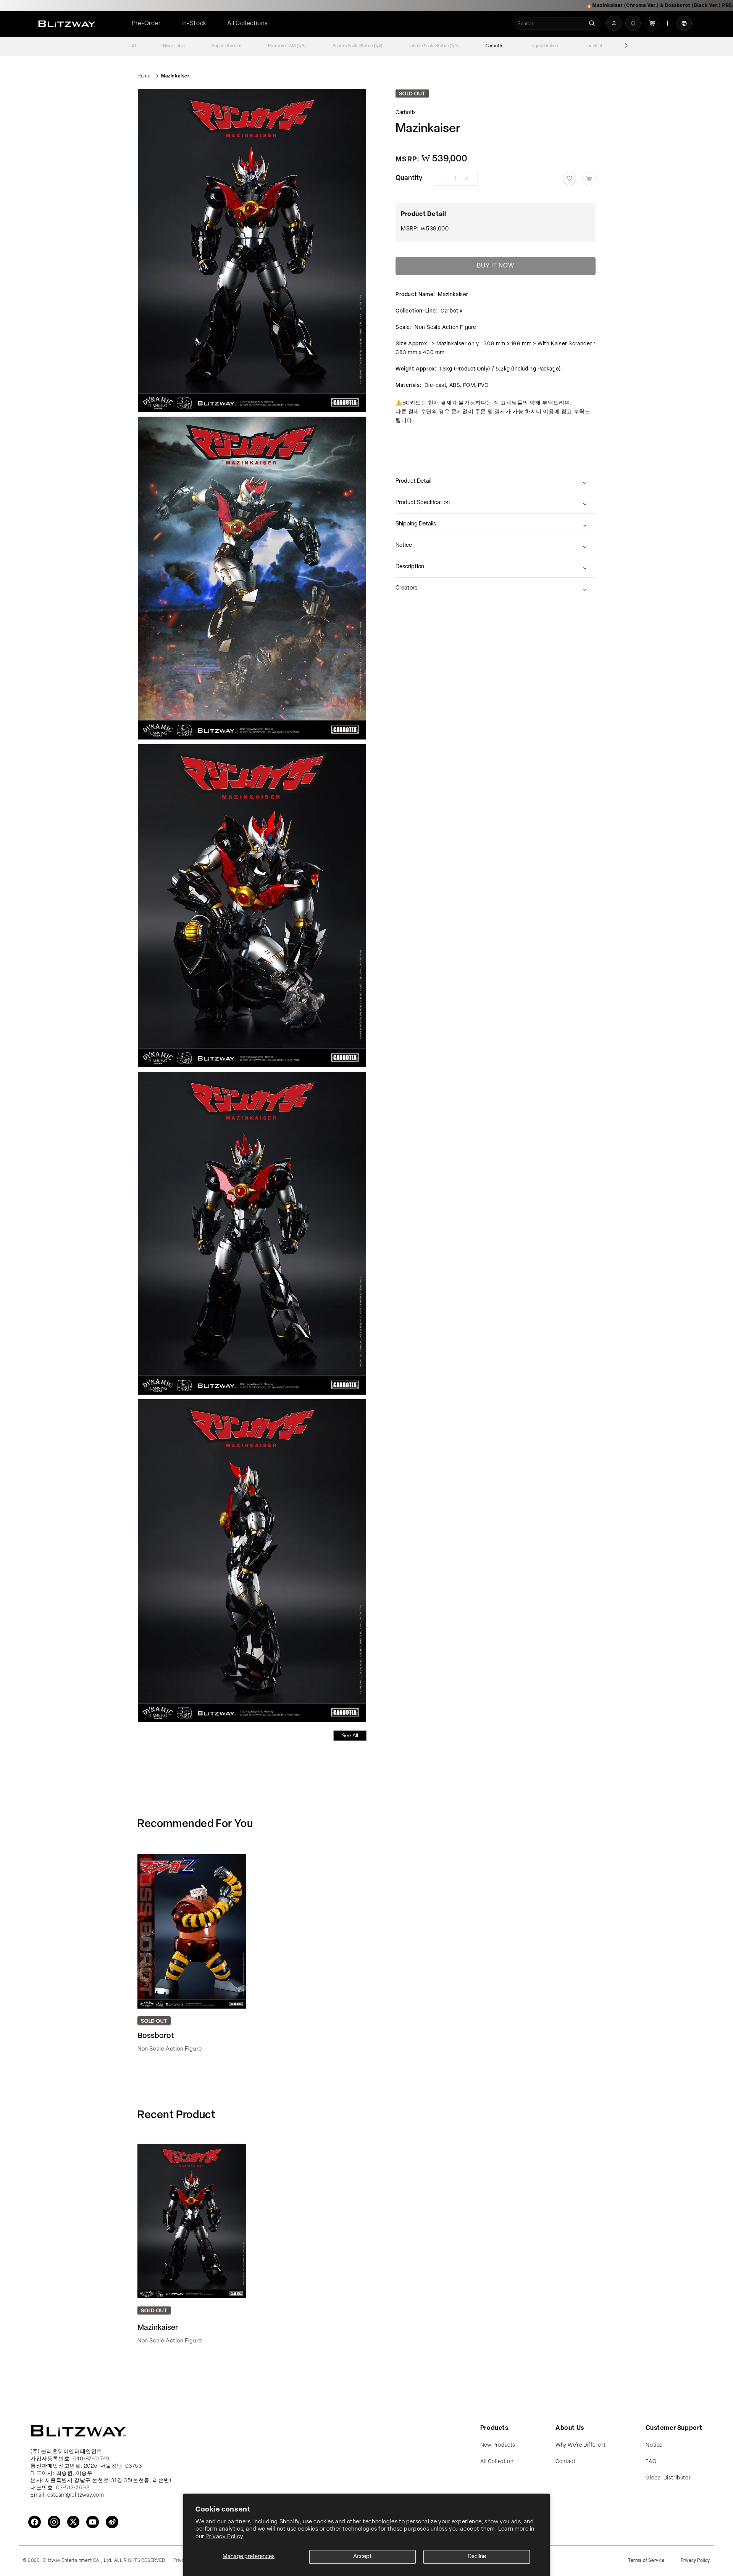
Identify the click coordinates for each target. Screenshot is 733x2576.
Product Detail (413, 481)
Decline (477, 2557)
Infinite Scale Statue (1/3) (434, 46)
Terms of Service (647, 2561)
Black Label (174, 46)
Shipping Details (416, 524)
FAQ (651, 2462)
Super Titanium (227, 46)
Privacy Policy (224, 2537)
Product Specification (423, 503)
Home (144, 76)
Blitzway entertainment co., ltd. (78, 2561)
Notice (404, 545)
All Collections (248, 24)
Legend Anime (544, 46)
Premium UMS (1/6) (287, 46)
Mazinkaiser (175, 76)
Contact (565, 2462)
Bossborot (156, 2036)
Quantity (409, 179)
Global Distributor (668, 2478)
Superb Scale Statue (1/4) (358, 46)
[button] (248, 24)
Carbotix (494, 46)
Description (410, 567)
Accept (362, 2557)
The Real (593, 46)
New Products (498, 2445)
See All (350, 1735)
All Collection (497, 2462)
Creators (406, 588)
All (134, 46)
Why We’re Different (580, 2445)
